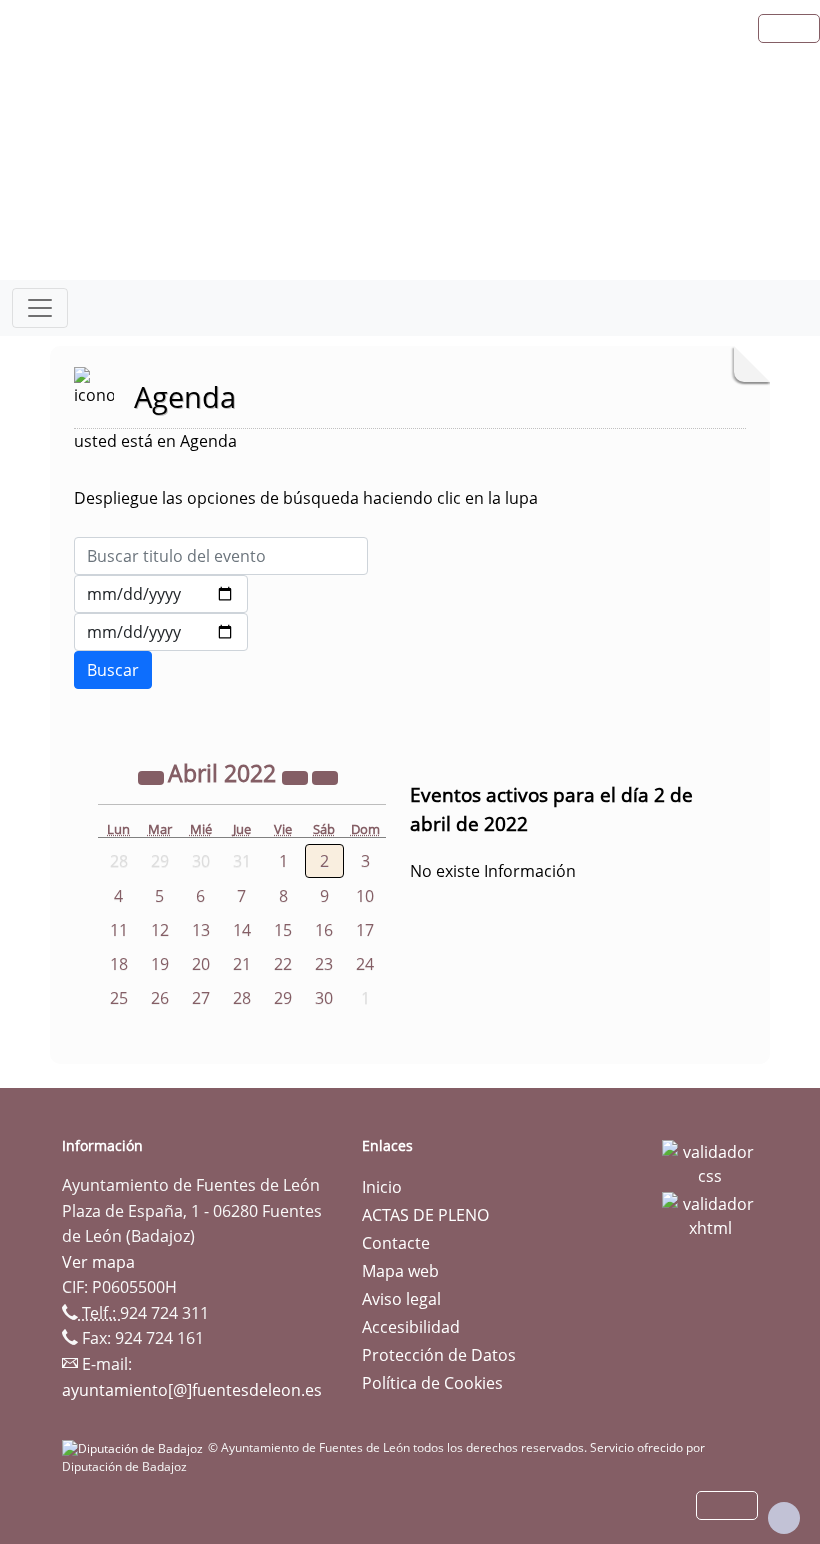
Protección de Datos (439, 1355)
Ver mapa (98, 1262)
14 (242, 930)
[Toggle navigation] (40, 308)
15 (283, 930)
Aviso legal (401, 1299)
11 (119, 930)
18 (119, 964)
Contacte (396, 1243)
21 (242, 964)
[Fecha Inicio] (161, 594)
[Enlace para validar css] (710, 1162)
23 (324, 964)
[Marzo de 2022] (153, 776)
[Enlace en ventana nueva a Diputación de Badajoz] (135, 1447)
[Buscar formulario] (113, 670)
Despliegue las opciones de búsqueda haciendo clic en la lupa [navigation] (306, 498)
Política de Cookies (432, 1383)
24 (365, 964)
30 (324, 998)
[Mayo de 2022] (325, 776)
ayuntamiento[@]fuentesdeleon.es (192, 1390)
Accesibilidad (411, 1327)
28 (242, 998)
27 (201, 998)
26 (160, 998)
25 (119, 998)
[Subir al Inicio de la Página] (784, 1518)
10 (365, 896)
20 (201, 964)
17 (365, 930)
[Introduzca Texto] (221, 556)
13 (201, 930)
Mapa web (400, 1271)
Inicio (382, 1187)
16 (324, 930)
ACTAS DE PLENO (425, 1215)
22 (283, 964)
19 (160, 964)
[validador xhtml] (710, 1214)
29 (283, 998)
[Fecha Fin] (161, 632)
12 (160, 930)
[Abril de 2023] (297, 776)
